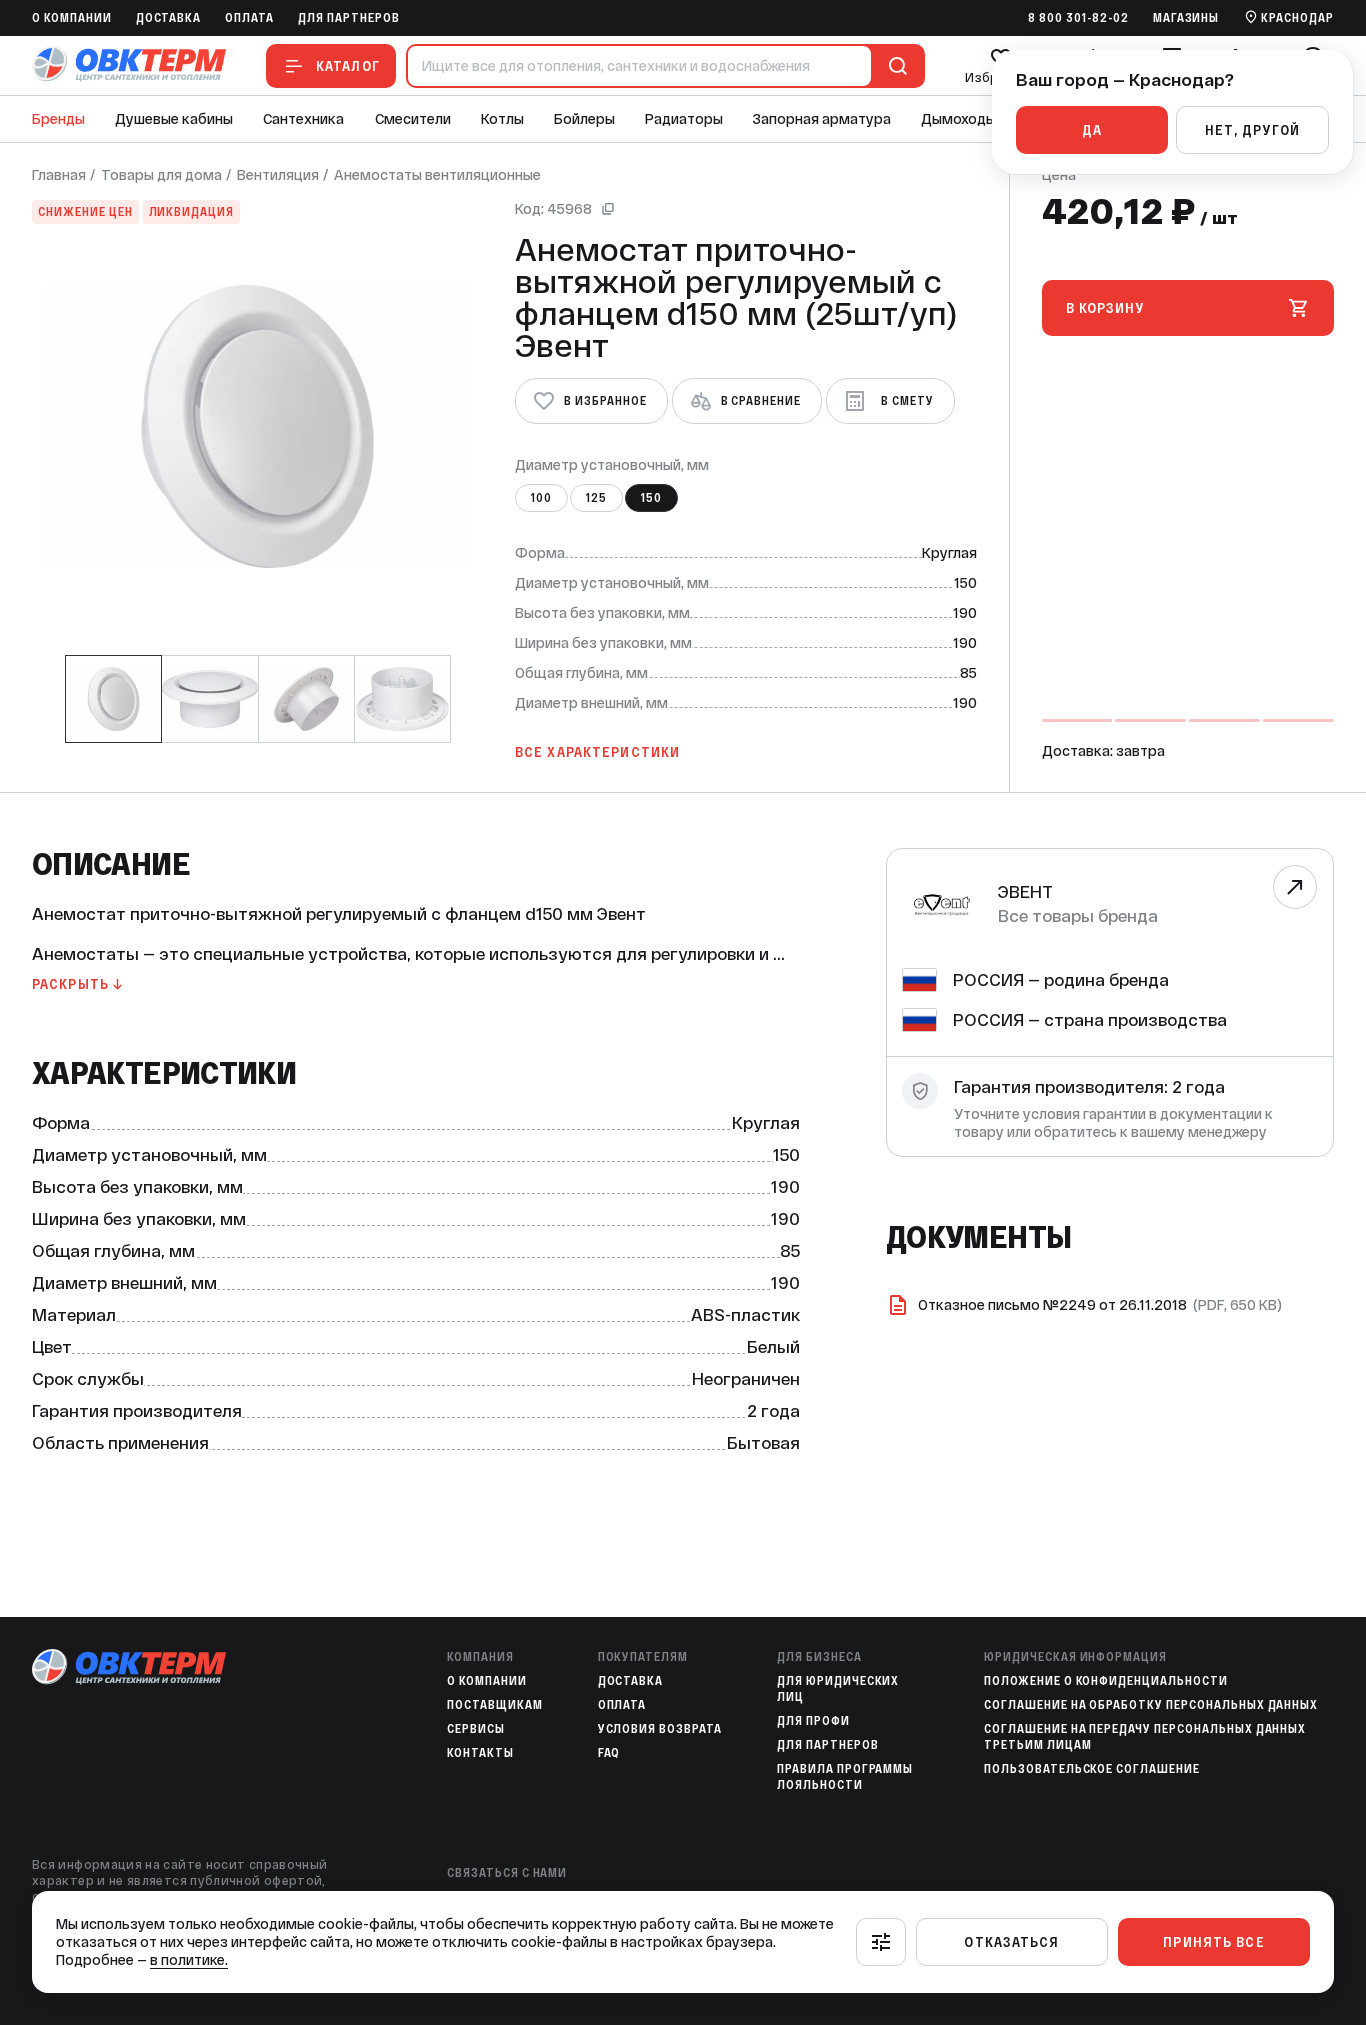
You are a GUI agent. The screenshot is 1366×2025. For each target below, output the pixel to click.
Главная (59, 175)
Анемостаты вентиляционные (437, 175)
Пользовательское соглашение (1092, 1769)
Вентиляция (278, 175)
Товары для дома (161, 175)
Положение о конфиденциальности (1106, 1681)
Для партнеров (348, 18)
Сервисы (476, 1729)
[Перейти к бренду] (1295, 887)
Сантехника (303, 119)
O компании (72, 18)
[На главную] (129, 65)
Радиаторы (684, 119)
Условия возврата (660, 1729)
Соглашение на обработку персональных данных (1151, 1705)
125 (596, 498)
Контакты (480, 1753)
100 (541, 498)
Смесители (413, 119)
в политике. (189, 1960)
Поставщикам (495, 1705)
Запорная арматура (822, 119)
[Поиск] (894, 66)
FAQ (609, 1753)
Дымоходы (958, 119)
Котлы (502, 119)
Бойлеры (584, 119)
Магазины (1186, 18)
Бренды (58, 119)
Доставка (169, 18)
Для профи (813, 1721)
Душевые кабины (174, 119)
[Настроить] (881, 1942)
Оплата (249, 18)
